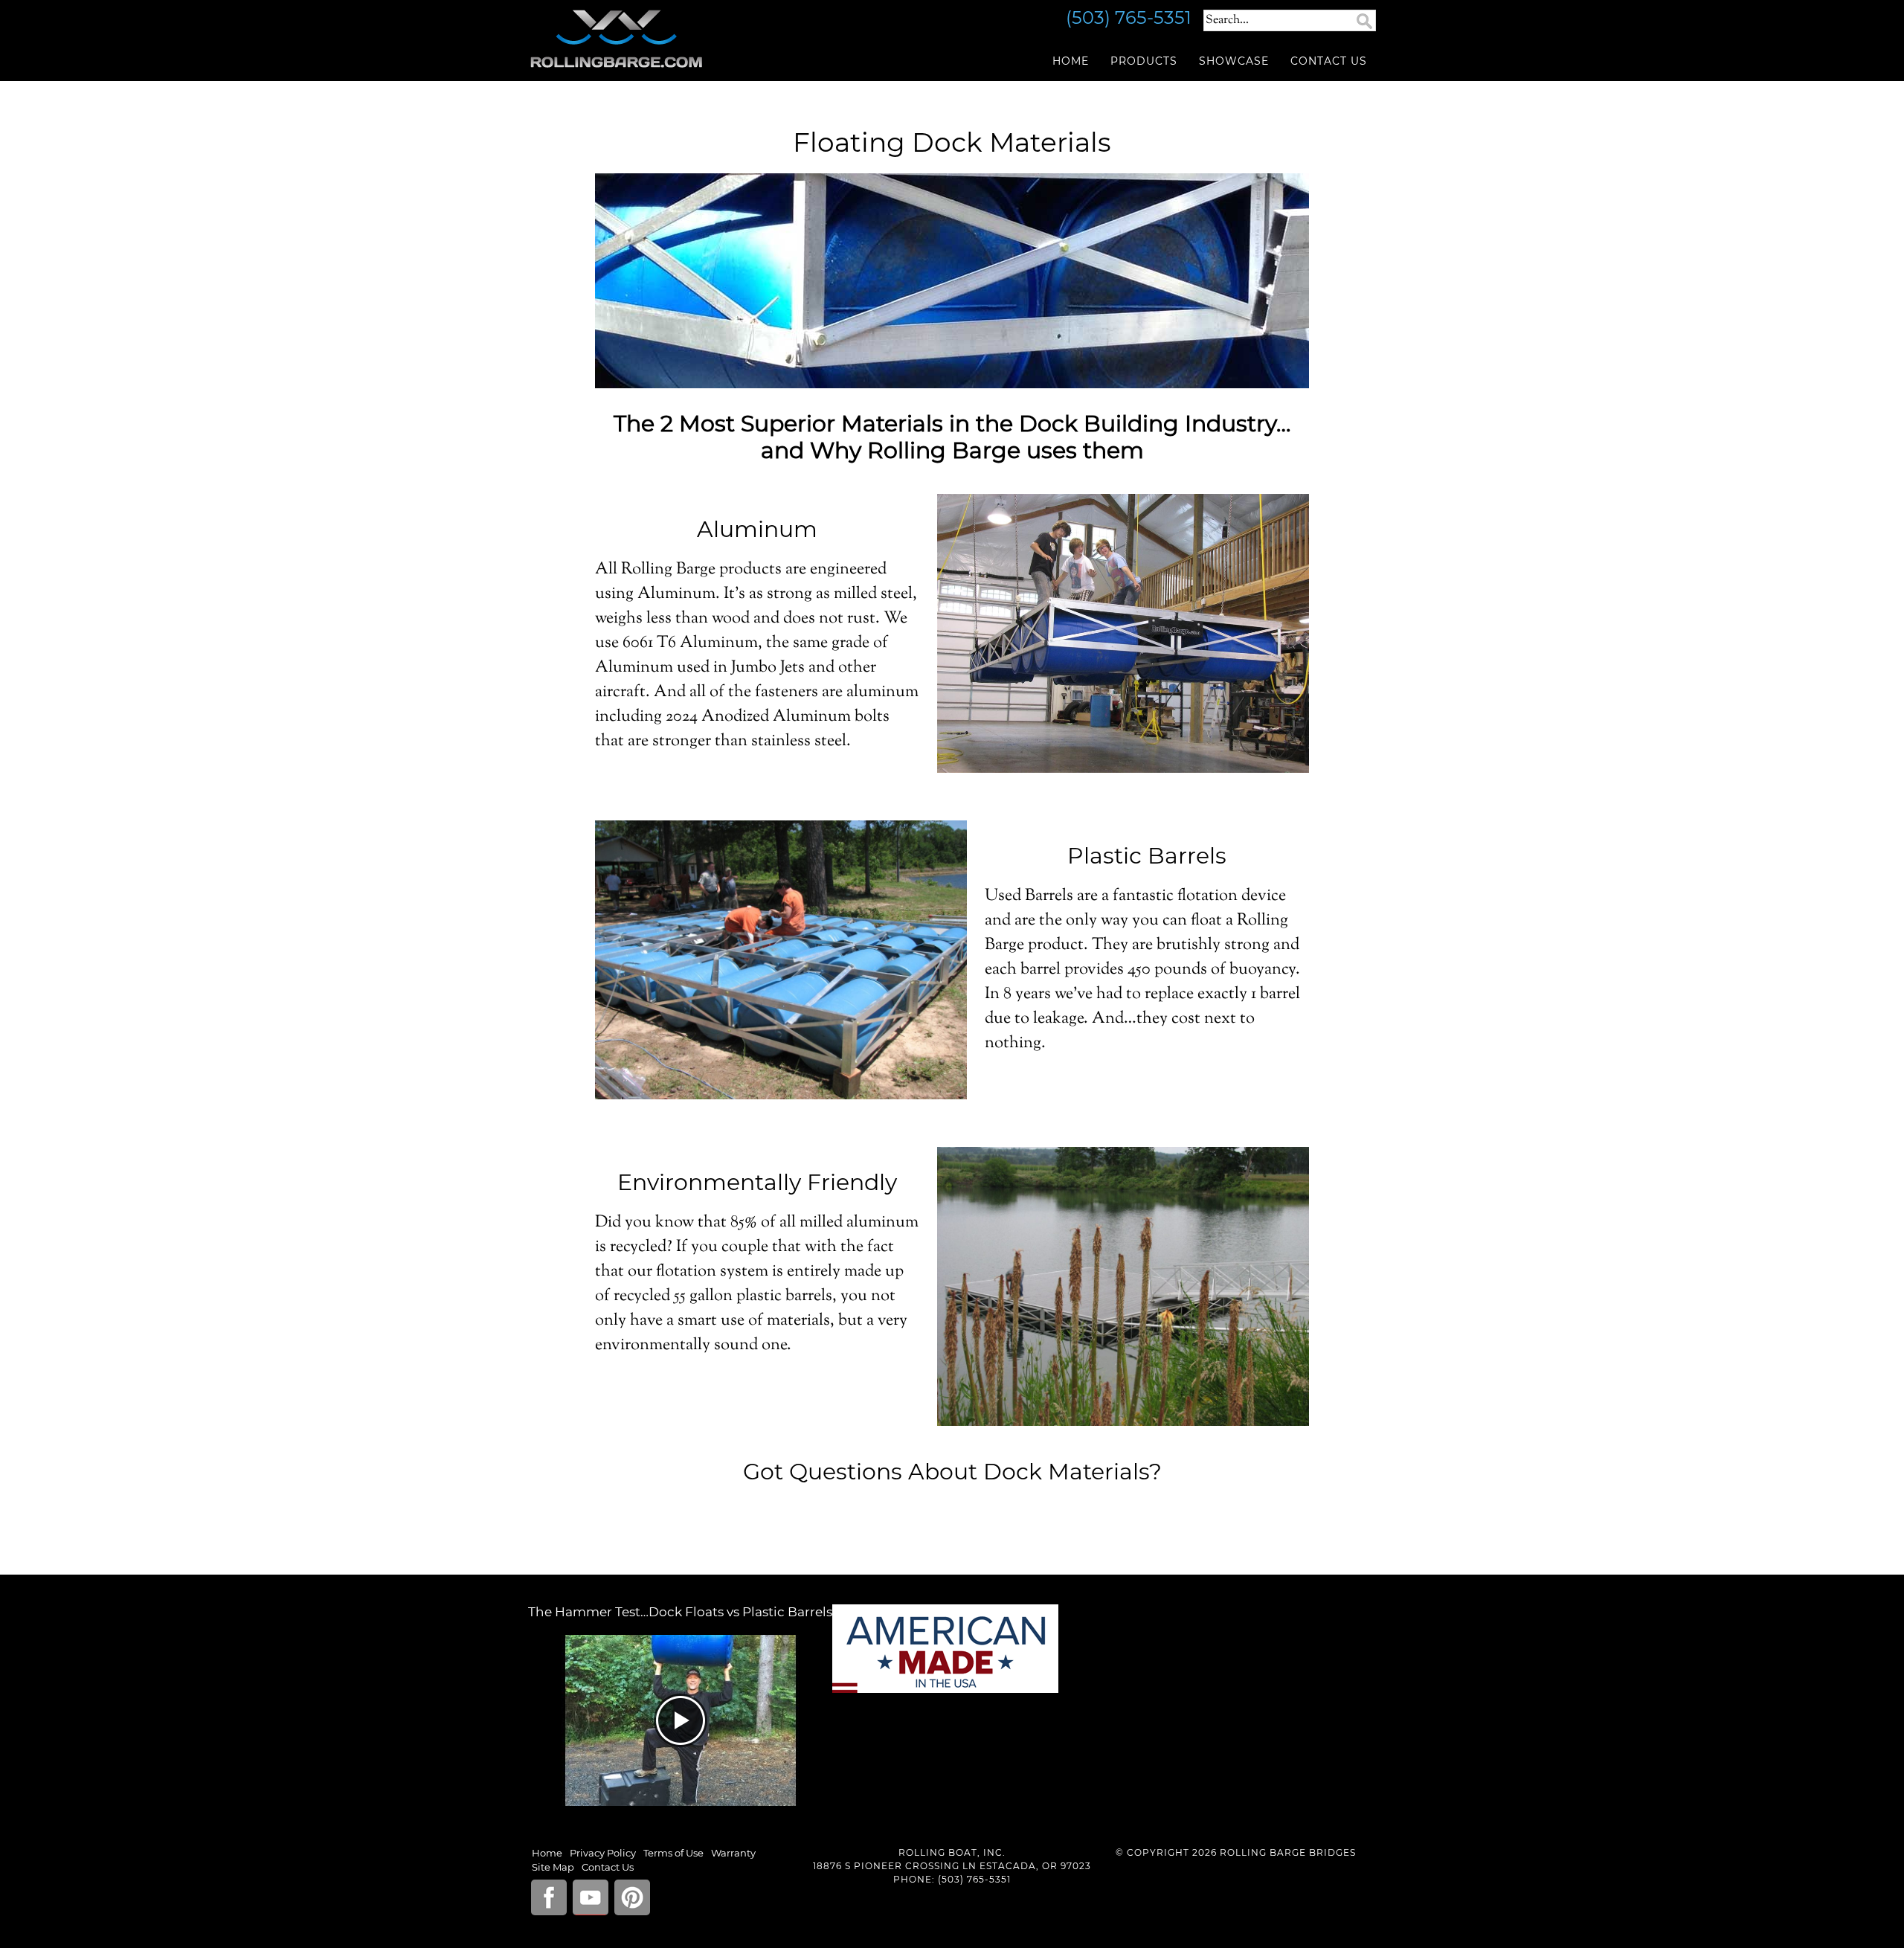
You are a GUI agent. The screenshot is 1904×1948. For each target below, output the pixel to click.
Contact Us (1329, 61)
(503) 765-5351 (974, 1879)
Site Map (553, 1867)
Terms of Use (673, 1853)
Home (1071, 61)
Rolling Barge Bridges (662, 39)
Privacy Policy (603, 1853)
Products (1144, 61)
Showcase (1234, 61)
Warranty (733, 1853)
